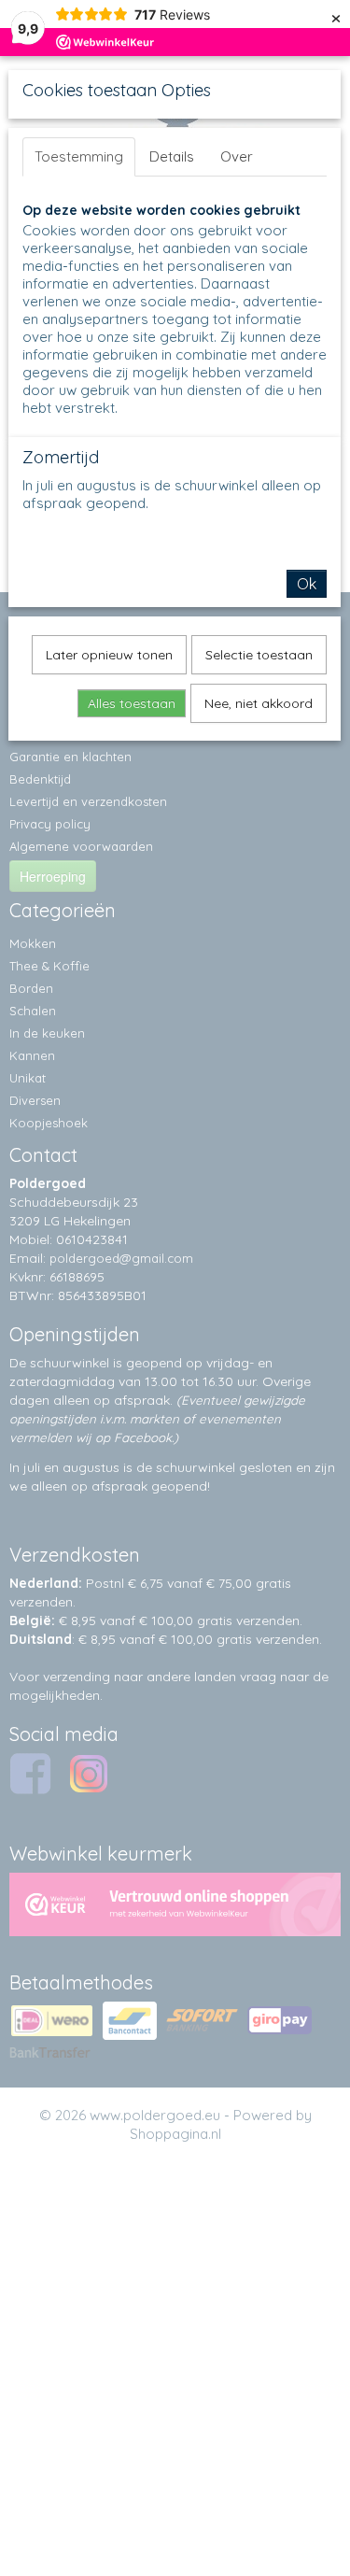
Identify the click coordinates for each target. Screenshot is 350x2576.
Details (172, 156)
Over (237, 156)
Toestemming (79, 156)
